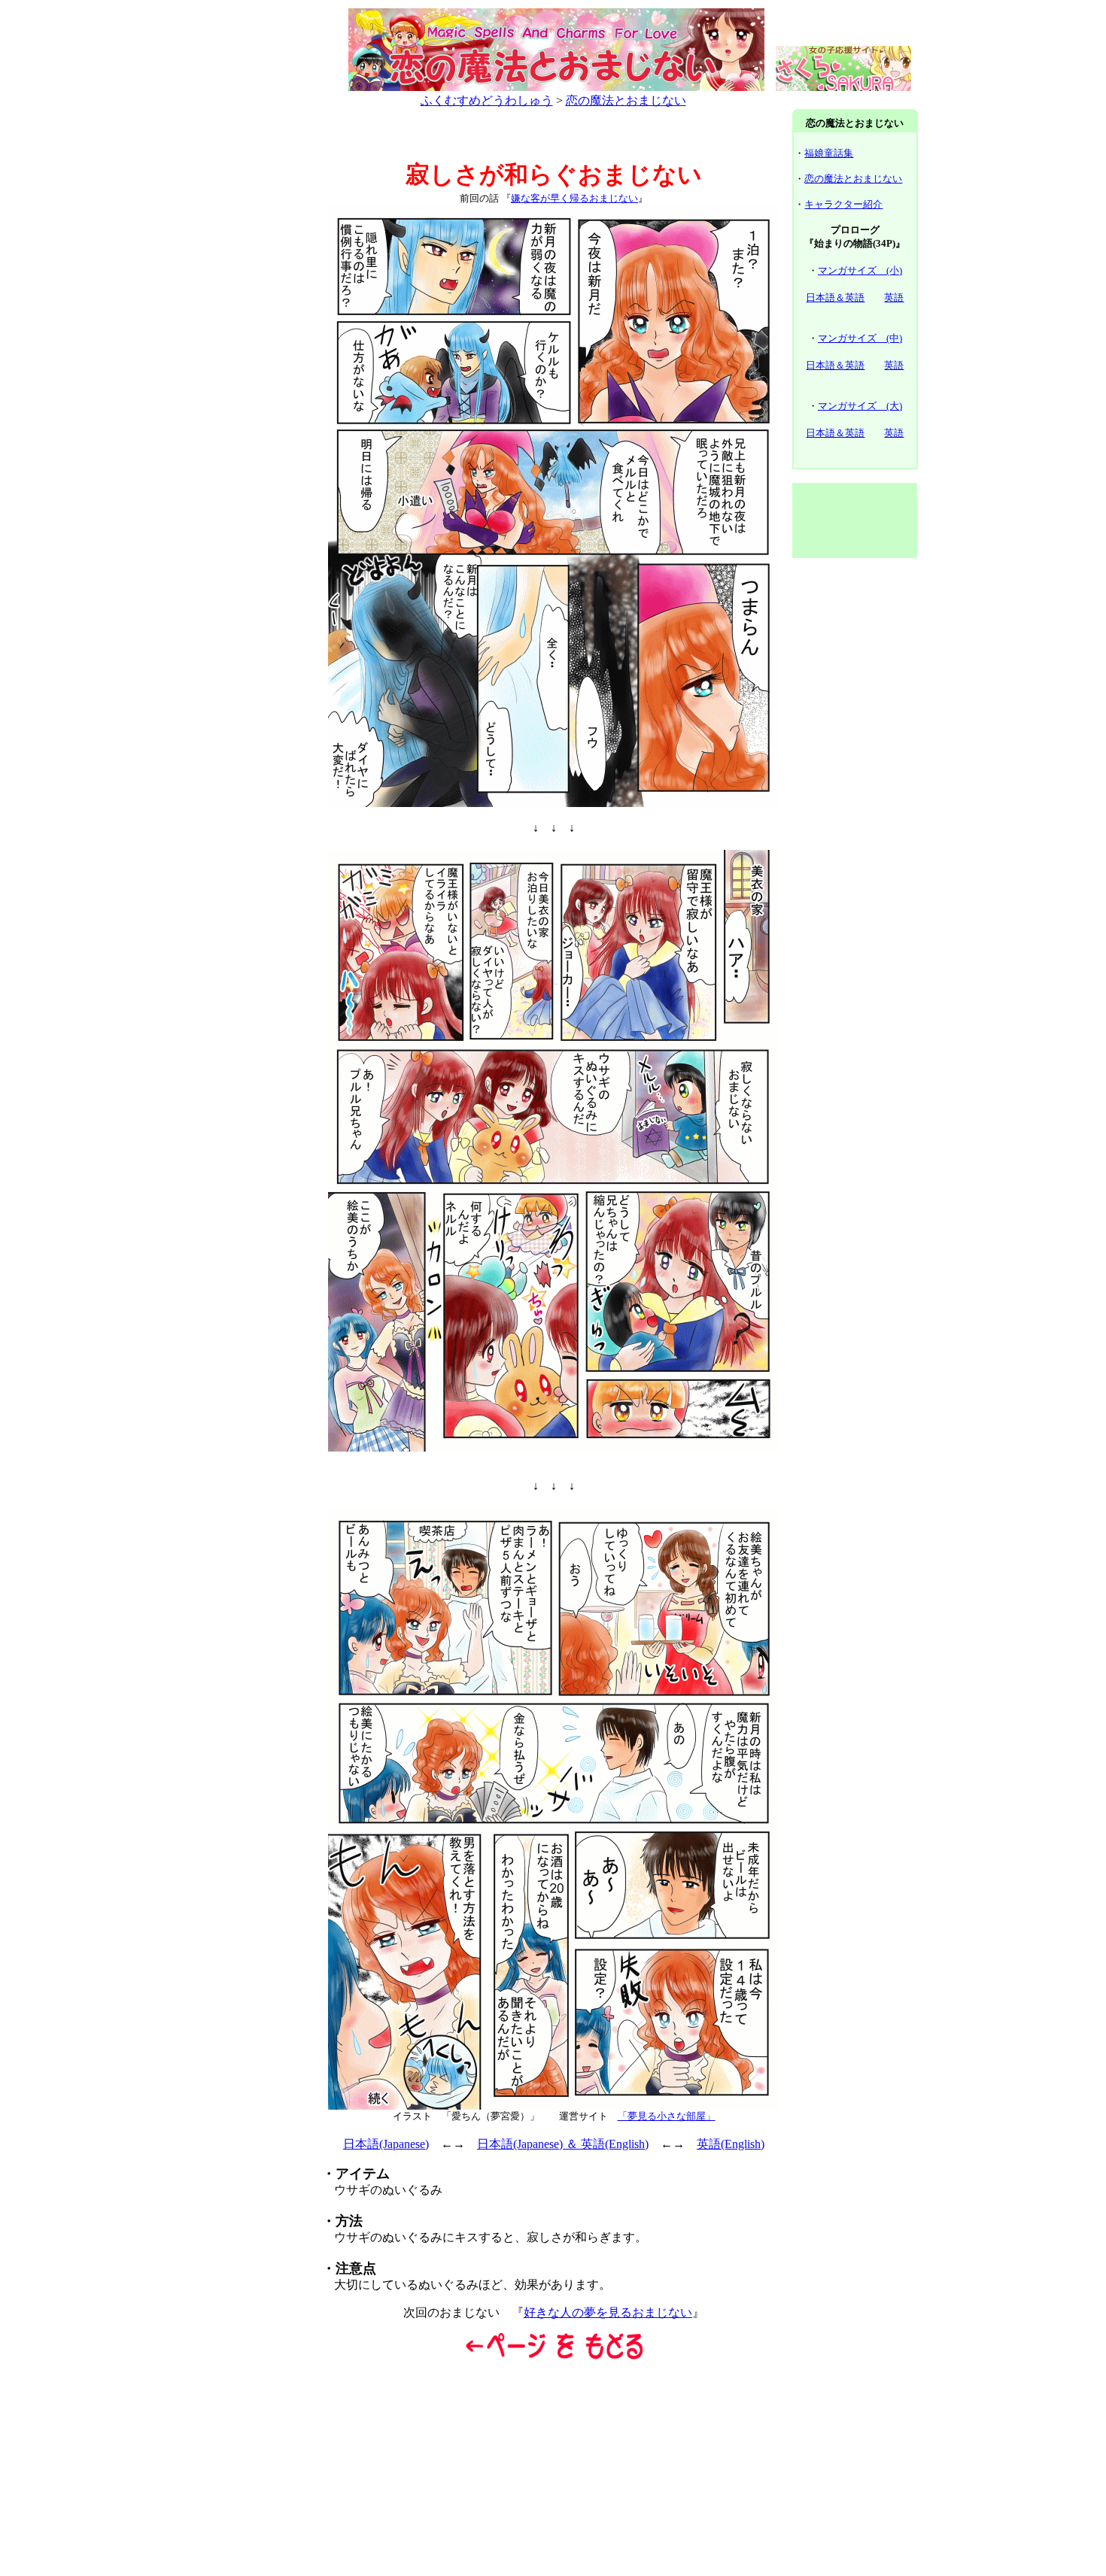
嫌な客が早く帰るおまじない (574, 198)
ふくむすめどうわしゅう (487, 100)
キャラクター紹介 (843, 204)
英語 (894, 297)
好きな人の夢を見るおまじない (608, 2312)
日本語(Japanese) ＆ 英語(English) (563, 2144)
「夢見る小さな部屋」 (667, 2116)
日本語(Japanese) (386, 2144)
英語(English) (731, 2144)
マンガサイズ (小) (860, 270)
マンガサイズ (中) (860, 338)
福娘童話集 (829, 153)
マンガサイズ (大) (860, 406)
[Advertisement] (251, 337)
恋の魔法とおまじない (626, 100)
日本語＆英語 (835, 297)
